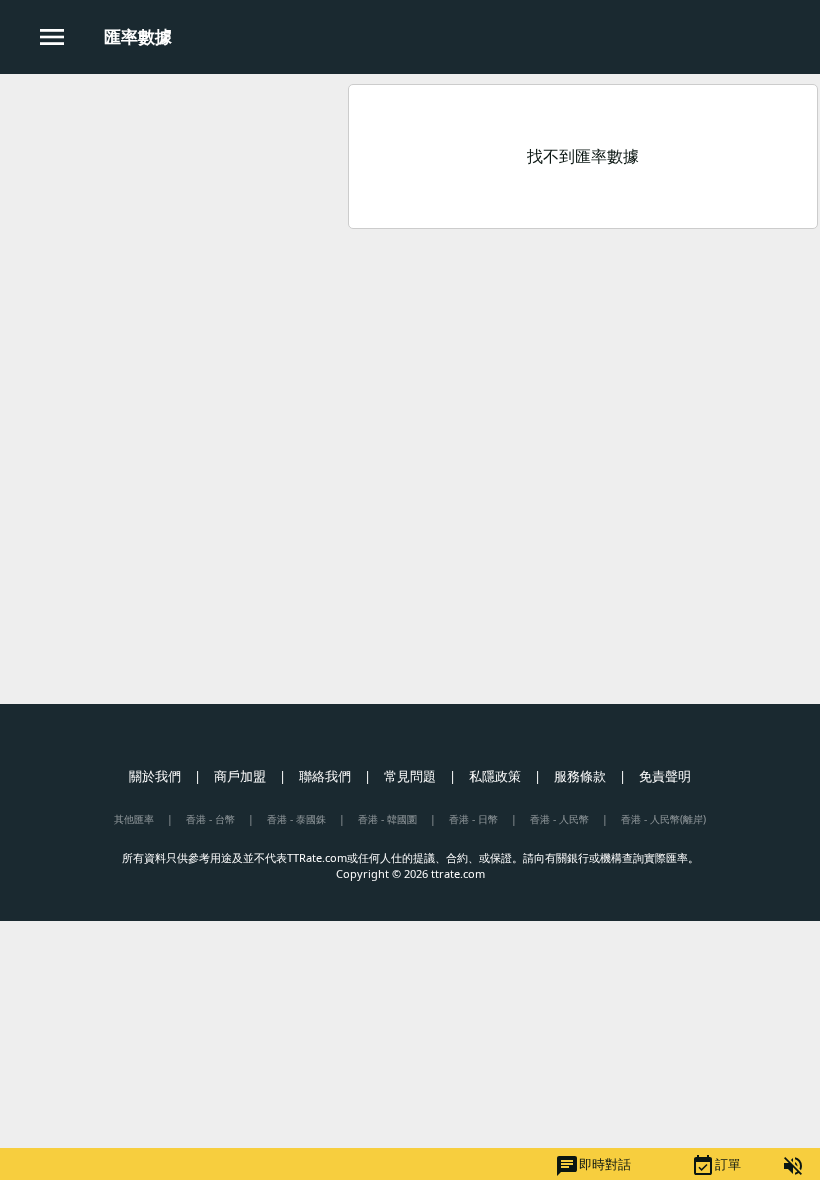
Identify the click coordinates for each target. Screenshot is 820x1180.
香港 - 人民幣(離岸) (663, 819)
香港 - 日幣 (473, 819)
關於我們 (155, 776)
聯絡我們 (325, 776)
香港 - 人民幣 (559, 819)
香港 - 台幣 (210, 819)
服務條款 (580, 776)
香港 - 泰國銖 (296, 819)
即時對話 (593, 1166)
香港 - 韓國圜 (387, 819)
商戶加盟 (240, 776)
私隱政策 (495, 776)
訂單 (716, 1166)
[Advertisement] (173, 219)
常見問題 (410, 776)
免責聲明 (665, 776)
